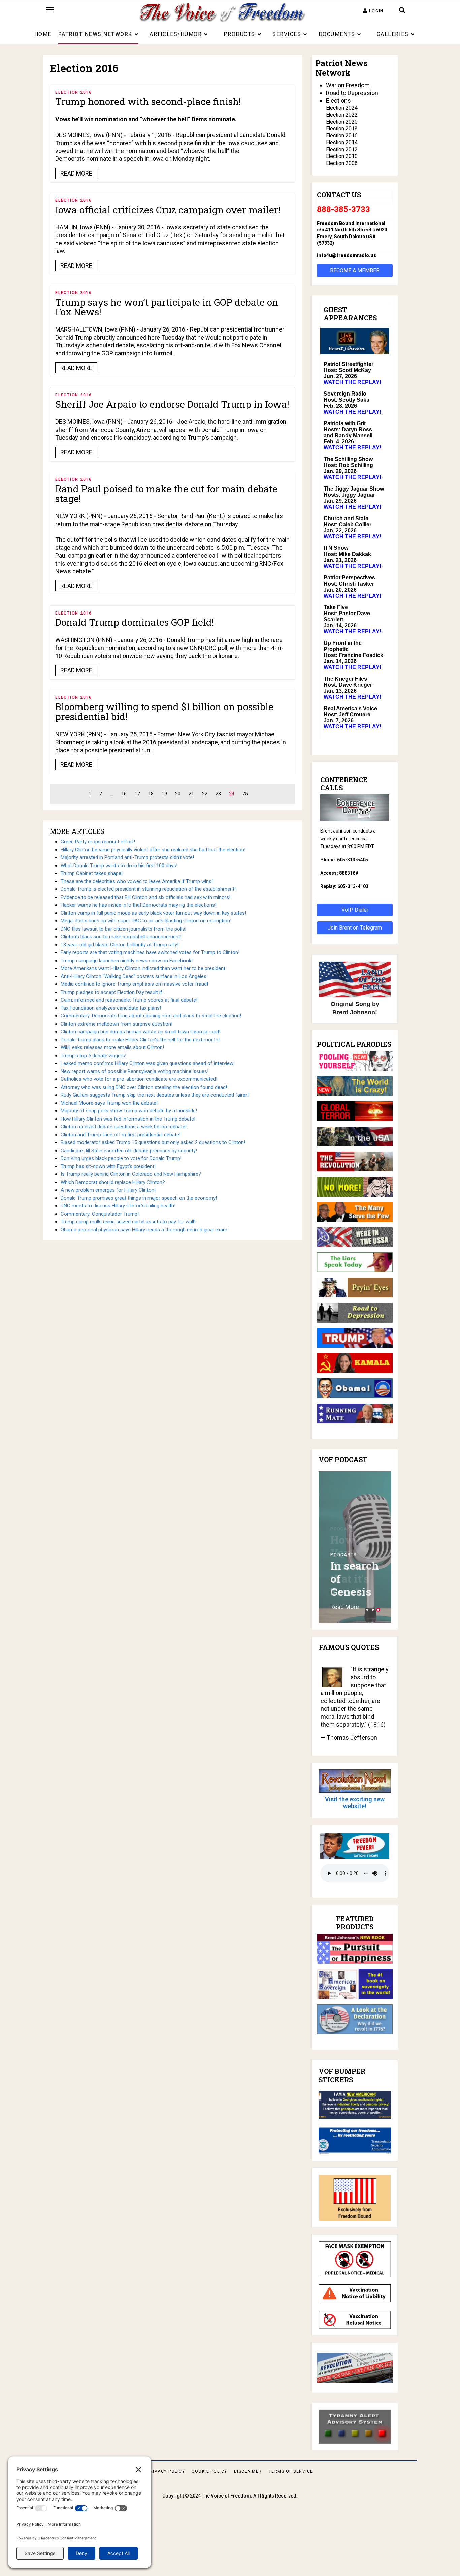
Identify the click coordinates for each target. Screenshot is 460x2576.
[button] (373, 11)
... (112, 794)
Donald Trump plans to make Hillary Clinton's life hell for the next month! (140, 1040)
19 (164, 794)
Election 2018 (342, 129)
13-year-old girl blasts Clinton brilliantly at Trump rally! (120, 945)
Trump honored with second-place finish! (148, 102)
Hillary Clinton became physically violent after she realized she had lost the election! (153, 850)
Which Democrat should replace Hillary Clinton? (113, 1182)
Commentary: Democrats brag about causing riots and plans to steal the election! (151, 1016)
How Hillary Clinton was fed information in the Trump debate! (128, 1119)
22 (205, 794)
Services (287, 34)
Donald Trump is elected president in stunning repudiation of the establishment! (148, 889)
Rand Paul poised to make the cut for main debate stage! (166, 494)
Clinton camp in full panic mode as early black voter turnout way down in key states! (153, 913)
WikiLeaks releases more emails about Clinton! (112, 1047)
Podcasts (344, 1529)
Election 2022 (342, 115)
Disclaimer (248, 2471)
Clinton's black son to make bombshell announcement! (121, 937)
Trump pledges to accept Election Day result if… (113, 992)
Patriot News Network (95, 34)
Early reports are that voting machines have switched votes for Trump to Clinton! (150, 952)
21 (191, 794)
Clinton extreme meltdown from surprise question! (117, 1024)
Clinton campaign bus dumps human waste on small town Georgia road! (140, 1032)
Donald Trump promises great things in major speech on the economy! (139, 1198)
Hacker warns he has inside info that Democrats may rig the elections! (138, 905)
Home (43, 34)
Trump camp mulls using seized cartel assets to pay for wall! (128, 1222)
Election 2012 (342, 149)
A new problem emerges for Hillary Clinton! (108, 1190)
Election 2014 (342, 142)
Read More (345, 1607)
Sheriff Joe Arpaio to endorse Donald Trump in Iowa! (172, 404)
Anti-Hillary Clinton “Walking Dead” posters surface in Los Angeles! (134, 976)
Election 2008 (342, 163)
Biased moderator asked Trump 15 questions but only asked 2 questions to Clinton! (153, 1142)
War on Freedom (348, 85)
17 (137, 794)
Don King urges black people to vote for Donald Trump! (121, 1158)
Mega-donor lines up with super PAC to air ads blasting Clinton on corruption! (146, 921)
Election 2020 (342, 122)
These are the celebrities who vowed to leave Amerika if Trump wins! (137, 881)
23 (218, 794)
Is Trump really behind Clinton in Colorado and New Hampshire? (131, 1174)
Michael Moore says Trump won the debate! (109, 1103)
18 (151, 794)
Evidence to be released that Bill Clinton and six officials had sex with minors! (145, 897)
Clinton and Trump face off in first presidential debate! (121, 1135)
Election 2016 (74, 92)
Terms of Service (291, 2471)
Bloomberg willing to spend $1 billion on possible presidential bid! (164, 712)
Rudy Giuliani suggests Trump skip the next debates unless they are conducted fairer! (155, 1095)
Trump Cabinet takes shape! (92, 873)
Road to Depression (352, 93)
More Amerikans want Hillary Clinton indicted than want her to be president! (144, 968)
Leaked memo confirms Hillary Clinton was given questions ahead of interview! (148, 1063)
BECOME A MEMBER (355, 270)
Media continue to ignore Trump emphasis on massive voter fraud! (134, 984)
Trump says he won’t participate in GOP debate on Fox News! (167, 307)
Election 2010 (342, 156)
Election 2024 (342, 108)
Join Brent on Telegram (355, 928)
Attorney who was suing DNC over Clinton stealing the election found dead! (144, 1087)
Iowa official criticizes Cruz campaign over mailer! (168, 210)
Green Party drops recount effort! (98, 842)
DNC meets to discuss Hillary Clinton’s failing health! (118, 1206)
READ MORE (76, 173)
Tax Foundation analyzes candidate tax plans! (111, 1008)
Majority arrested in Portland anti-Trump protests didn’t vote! (127, 857)
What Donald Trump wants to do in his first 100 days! (119, 866)
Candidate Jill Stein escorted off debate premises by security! (129, 1151)
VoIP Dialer (355, 910)
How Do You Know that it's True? (351, 1565)
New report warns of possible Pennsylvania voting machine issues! (135, 1071)
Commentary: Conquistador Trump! (100, 1214)
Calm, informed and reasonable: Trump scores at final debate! (129, 1000)
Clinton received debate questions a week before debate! (124, 1127)
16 (124, 794)
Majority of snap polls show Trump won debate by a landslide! (129, 1111)
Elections (338, 101)
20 (178, 794)
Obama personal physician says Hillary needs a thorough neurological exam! (145, 1230)
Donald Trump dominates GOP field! (135, 622)
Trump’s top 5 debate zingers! (93, 1056)
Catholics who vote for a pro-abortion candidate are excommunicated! (139, 1079)
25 (245, 794)
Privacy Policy (166, 2471)
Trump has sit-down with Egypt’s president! (108, 1166)
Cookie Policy (209, 2471)
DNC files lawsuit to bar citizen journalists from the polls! (123, 929)
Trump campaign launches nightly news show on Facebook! (127, 961)
